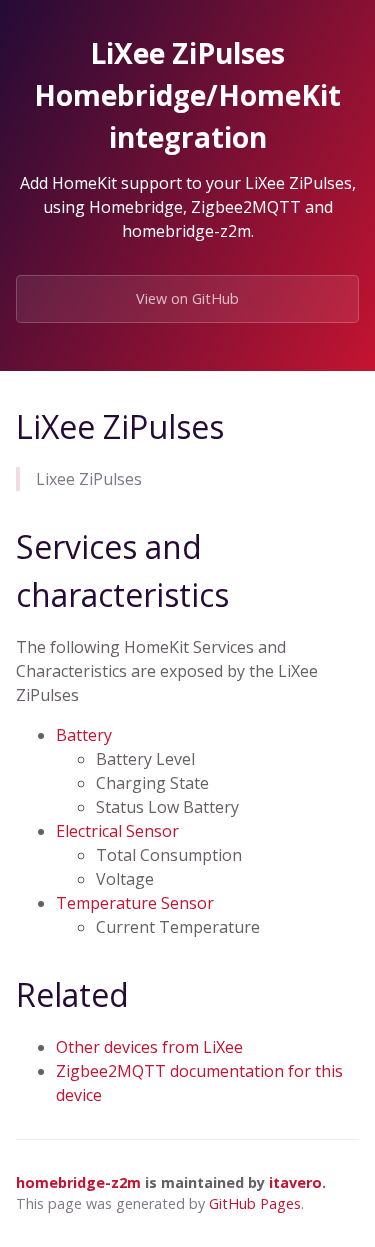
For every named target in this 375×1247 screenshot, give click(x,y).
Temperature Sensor (135, 903)
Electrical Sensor (117, 831)
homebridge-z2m (78, 1182)
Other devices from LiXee (149, 1047)
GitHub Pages (255, 1203)
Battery (84, 735)
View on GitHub (187, 298)
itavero (295, 1182)
